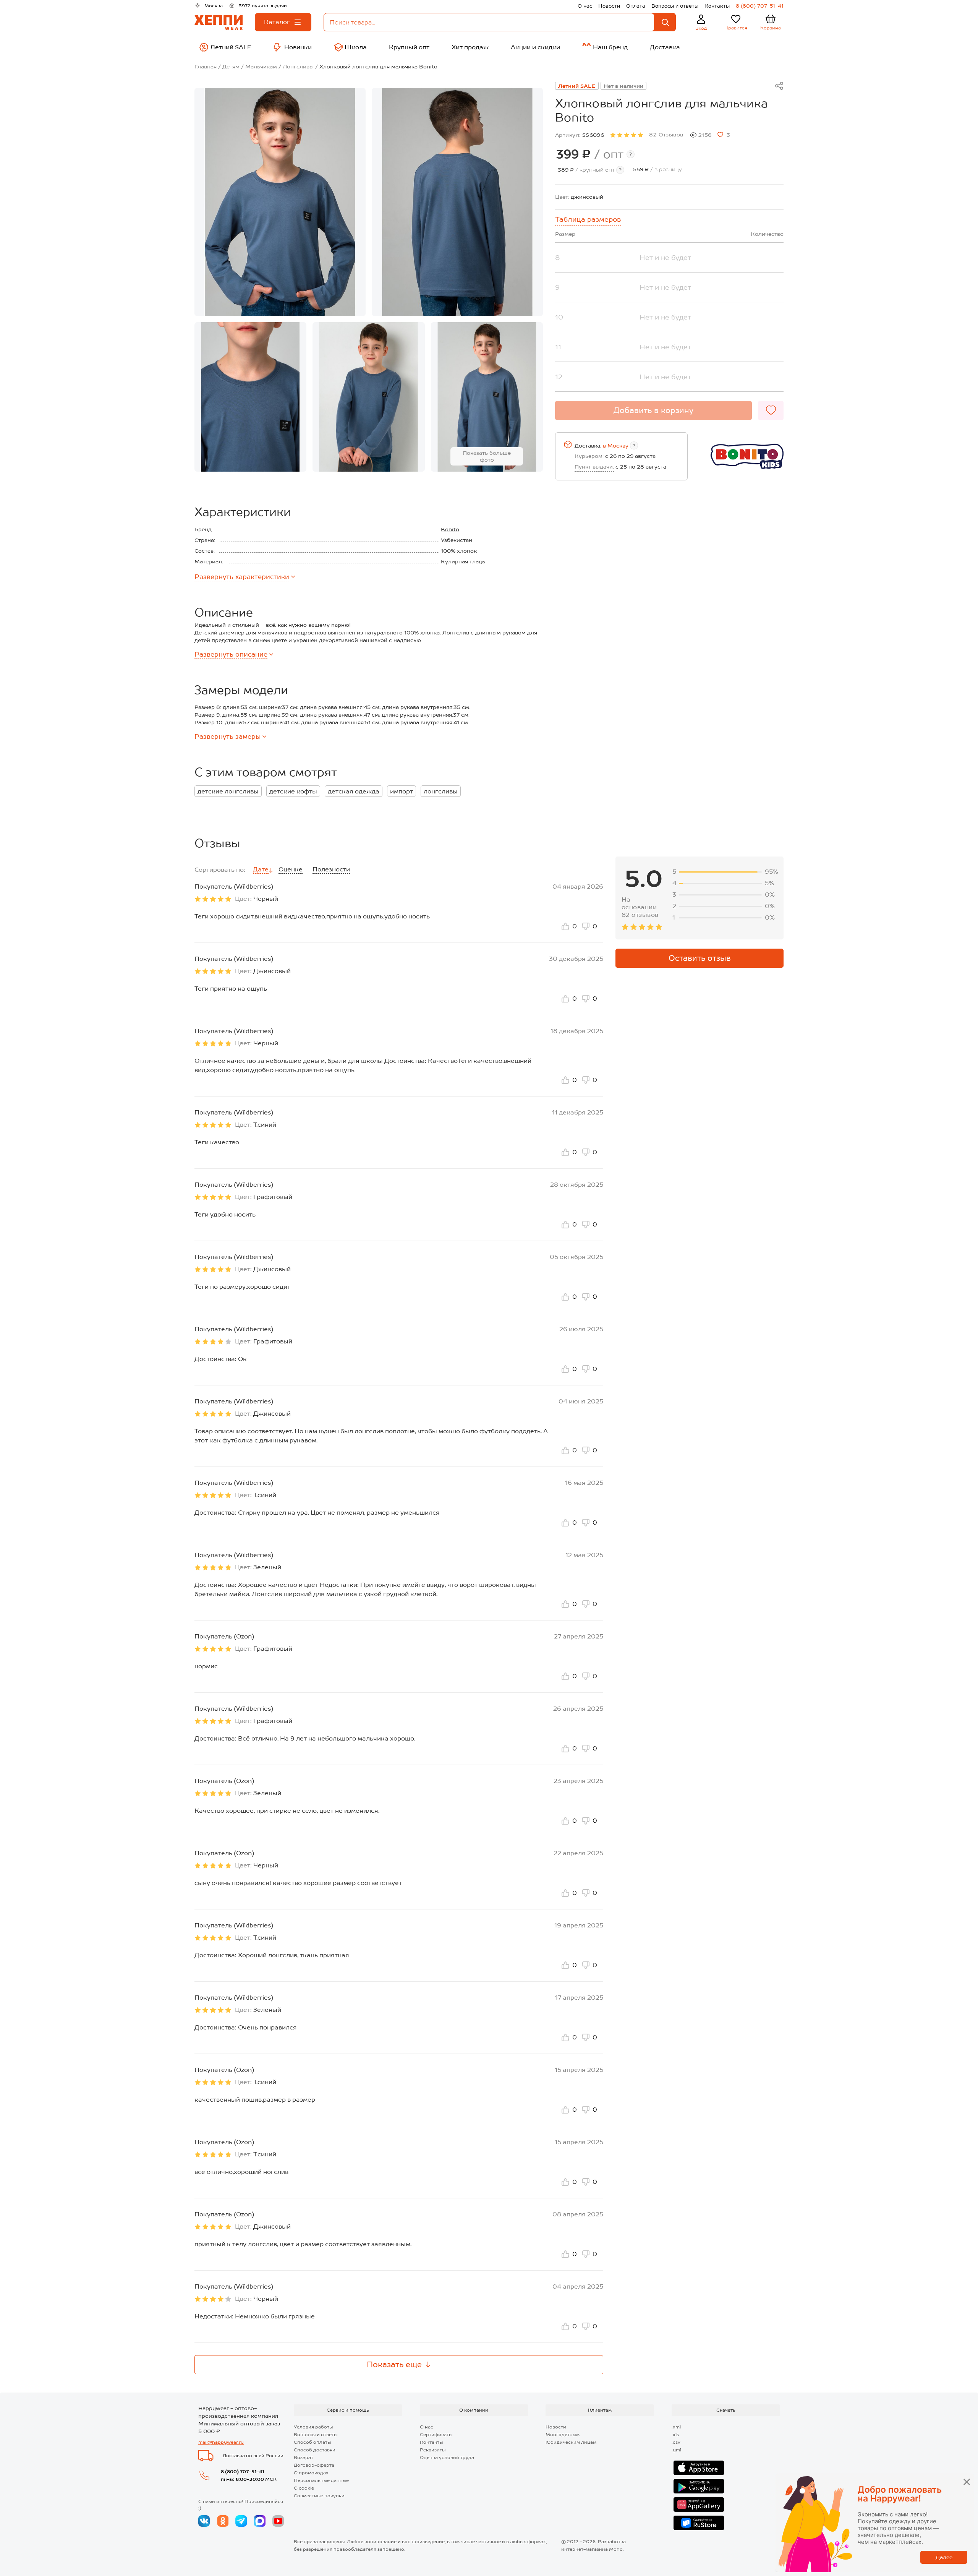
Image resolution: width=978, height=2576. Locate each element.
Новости (609, 6)
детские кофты (293, 791)
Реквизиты (433, 2450)
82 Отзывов (666, 135)
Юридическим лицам (571, 2442)
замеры (227, 736)
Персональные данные (321, 2480)
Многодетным (563, 2435)
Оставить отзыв (700, 958)
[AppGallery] (699, 2505)
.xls (675, 2435)
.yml (676, 2450)
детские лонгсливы (228, 791)
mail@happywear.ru (221, 2442)
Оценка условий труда (447, 2458)
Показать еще (394, 2365)
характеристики (242, 577)
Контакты (717, 6)
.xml (676, 2427)
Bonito (450, 529)
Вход (701, 28)
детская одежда (354, 791)
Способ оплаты (312, 2442)
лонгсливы (441, 791)
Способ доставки (315, 2450)
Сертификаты (436, 2435)
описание (231, 654)
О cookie (304, 2488)
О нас (585, 6)
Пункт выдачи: (594, 467)
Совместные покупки (319, 2496)
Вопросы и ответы (675, 6)
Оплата (636, 6)
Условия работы (313, 2427)
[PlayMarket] (699, 2486)
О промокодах (311, 2473)
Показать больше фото (487, 456)
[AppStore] (699, 2468)
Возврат (304, 2458)
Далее (944, 2557)
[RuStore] (699, 2523)
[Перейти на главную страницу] (219, 22)
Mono (616, 2549)
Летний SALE (577, 86)
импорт (402, 791)
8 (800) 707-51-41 (760, 6)
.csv (676, 2442)
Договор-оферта (314, 2465)
